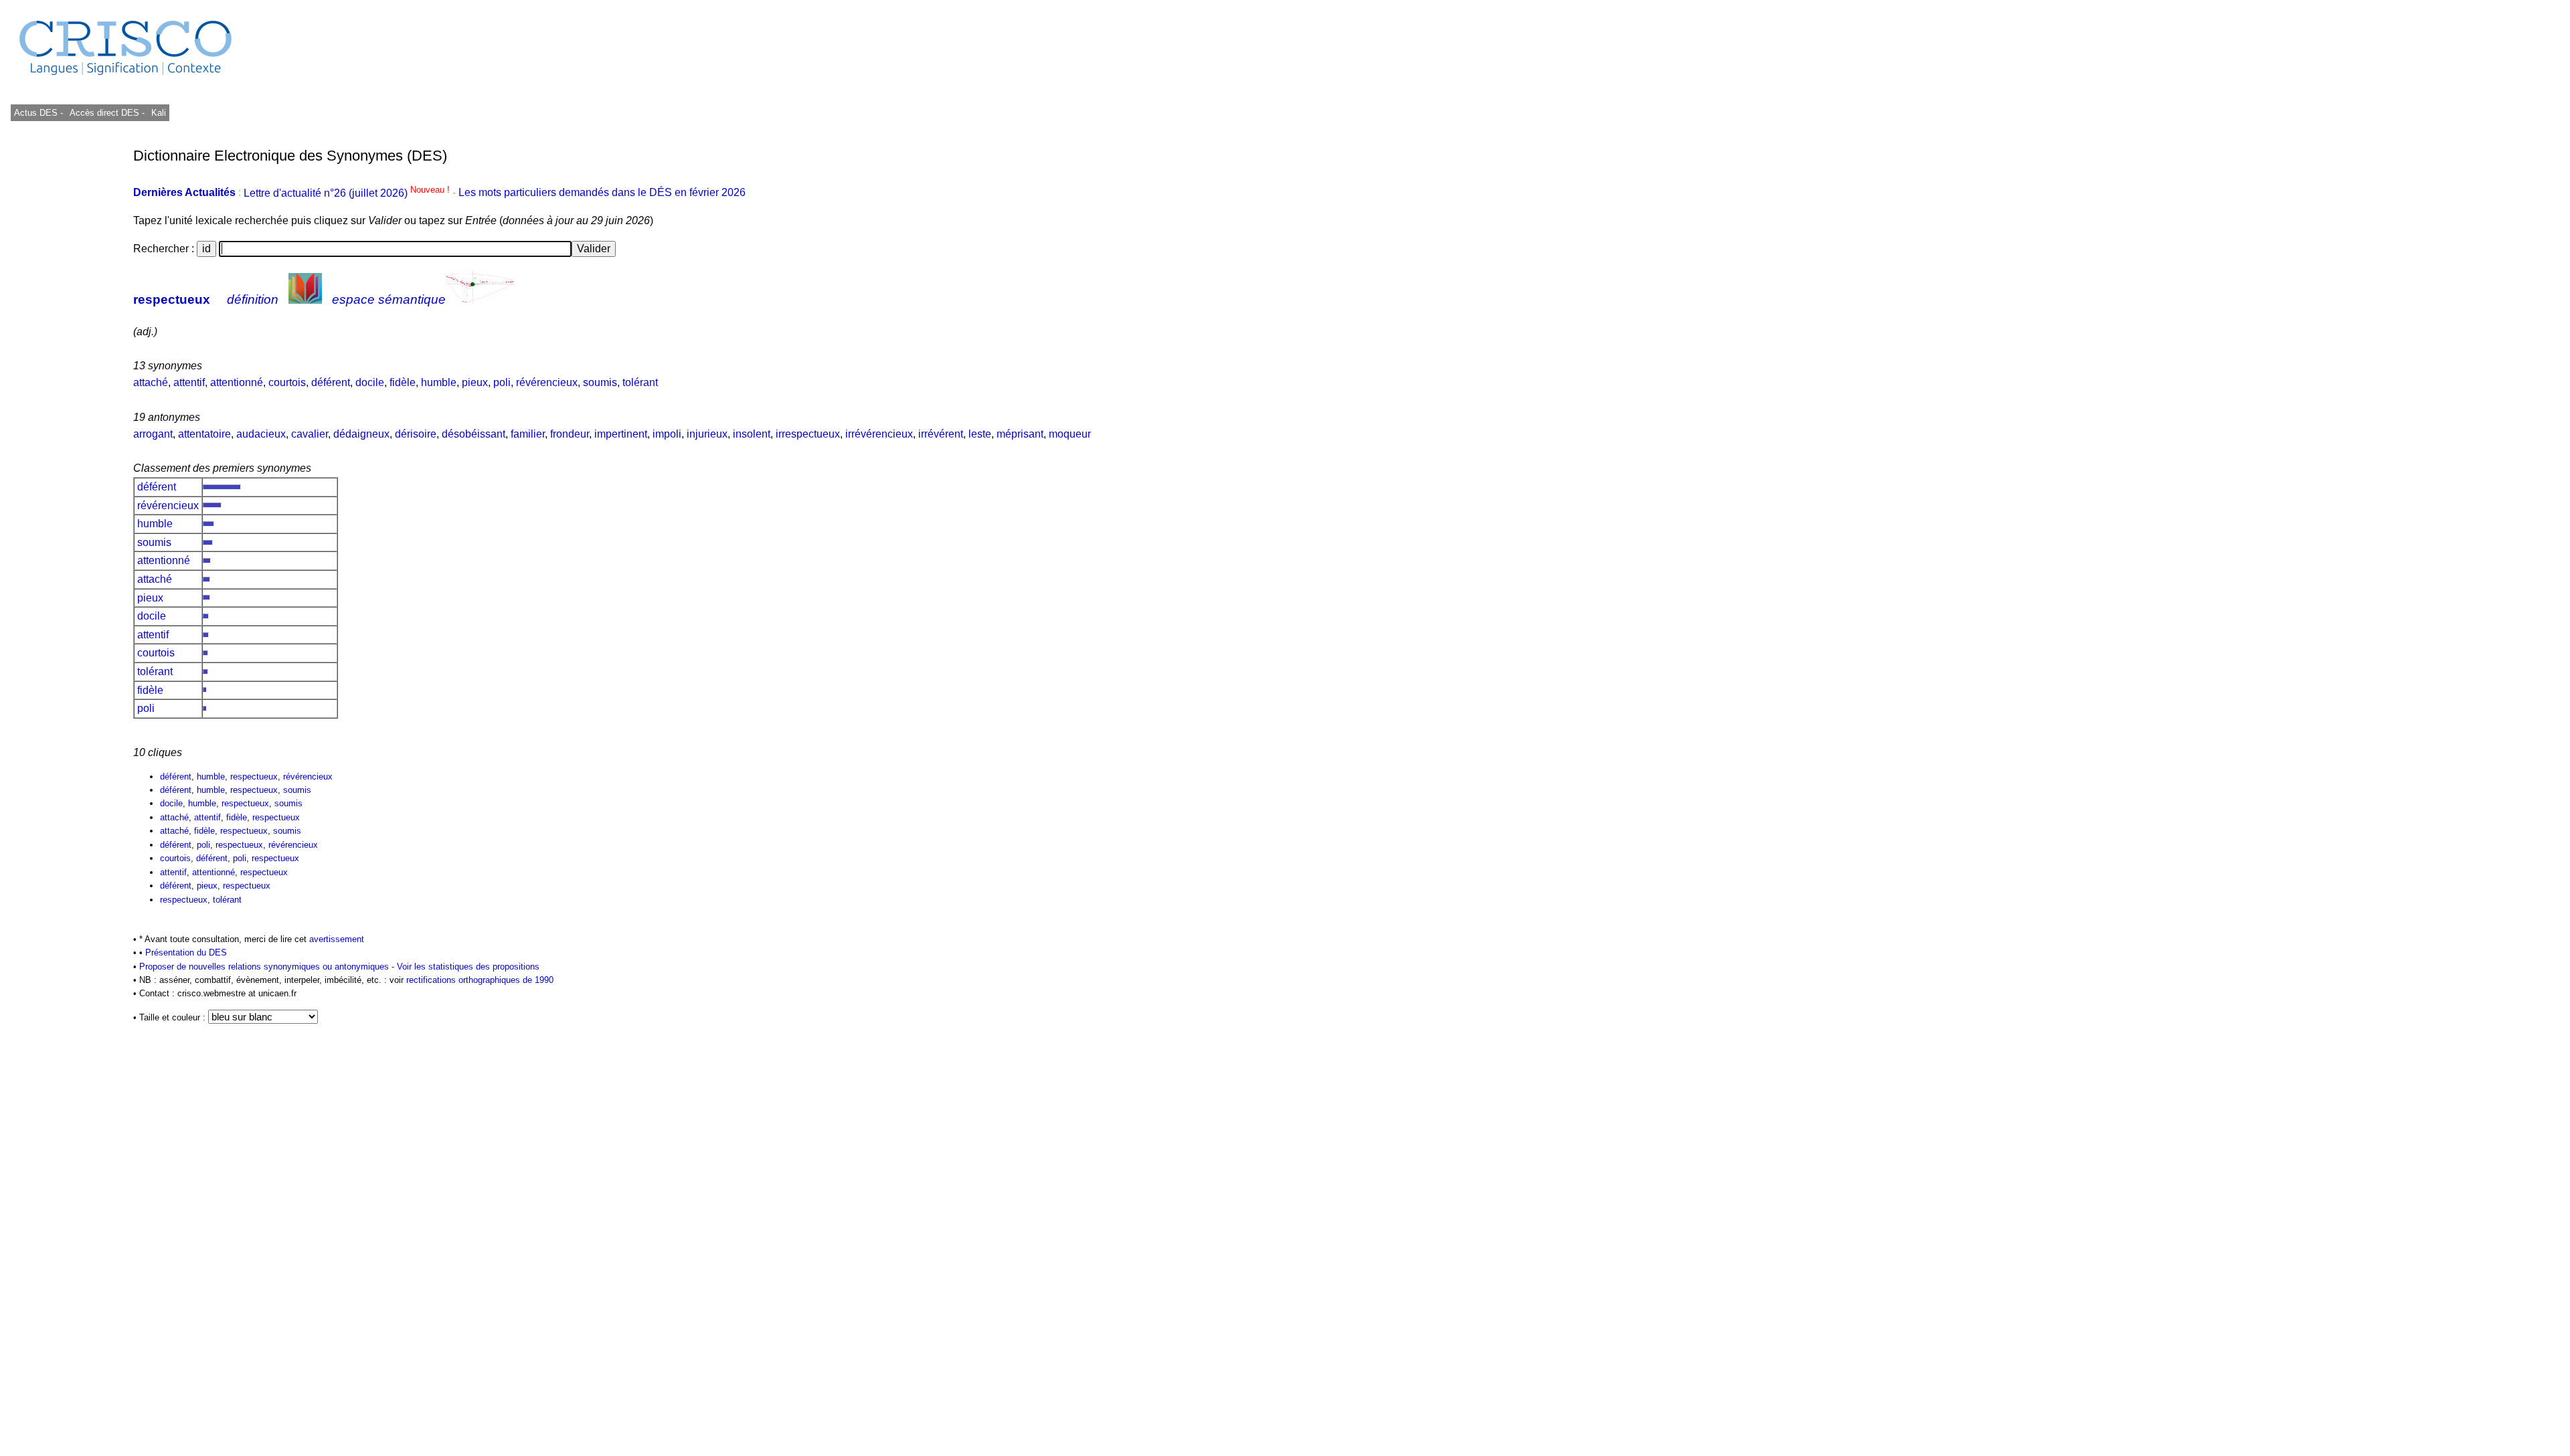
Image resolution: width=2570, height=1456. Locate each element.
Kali (159, 113)
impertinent (621, 434)
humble (439, 382)
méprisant (1020, 434)
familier (528, 434)
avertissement (337, 939)
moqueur (1070, 434)
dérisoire (416, 434)
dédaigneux (361, 434)
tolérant (640, 382)
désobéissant (474, 434)
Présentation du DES (186, 952)
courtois (287, 382)
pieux (475, 382)
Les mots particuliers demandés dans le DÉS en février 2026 (602, 193)
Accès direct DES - (107, 113)
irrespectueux (808, 434)
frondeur (570, 434)
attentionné (237, 382)
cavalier (310, 434)
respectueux (172, 299)
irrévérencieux (879, 434)
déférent (331, 382)
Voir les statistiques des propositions (468, 967)
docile (370, 382)
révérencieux (547, 382)
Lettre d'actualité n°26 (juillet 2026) (348, 193)
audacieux (261, 434)
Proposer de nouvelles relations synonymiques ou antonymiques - (268, 967)
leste (980, 434)
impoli (667, 434)
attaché (151, 382)
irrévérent (941, 434)
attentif (189, 382)
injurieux (707, 434)
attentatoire (204, 434)
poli (502, 382)
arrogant (153, 434)
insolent (752, 434)
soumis (600, 382)
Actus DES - (38, 113)
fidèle (403, 382)
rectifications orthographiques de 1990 (480, 980)
